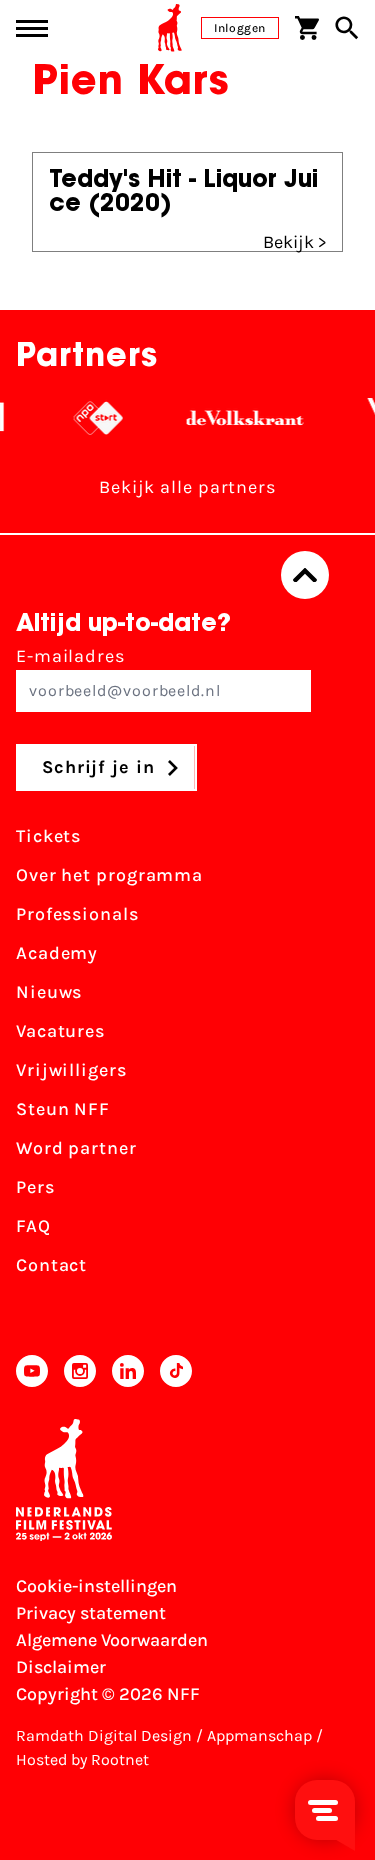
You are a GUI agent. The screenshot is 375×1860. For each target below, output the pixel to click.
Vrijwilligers (71, 1070)
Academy (57, 953)
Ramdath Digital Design (104, 1735)
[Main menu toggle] (32, 28)
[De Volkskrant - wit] (234, 418)
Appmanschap (259, 1735)
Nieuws (49, 992)
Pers (35, 1187)
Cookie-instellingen (96, 1586)
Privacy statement (91, 1613)
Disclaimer (61, 1667)
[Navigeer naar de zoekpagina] (347, 28)
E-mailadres (70, 656)
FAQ (33, 1226)
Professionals (77, 914)
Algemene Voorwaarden (112, 1640)
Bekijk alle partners (187, 487)
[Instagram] (80, 1371)
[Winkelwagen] (307, 28)
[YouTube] (32, 1371)
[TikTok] (176, 1371)
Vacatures (60, 1031)
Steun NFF (63, 1109)
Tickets (48, 836)
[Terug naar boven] (305, 575)
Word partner (76, 1148)
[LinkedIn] (128, 1371)
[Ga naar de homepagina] (170, 28)
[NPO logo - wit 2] (87, 418)
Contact (51, 1265)
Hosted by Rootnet (82, 1759)
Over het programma (109, 875)
